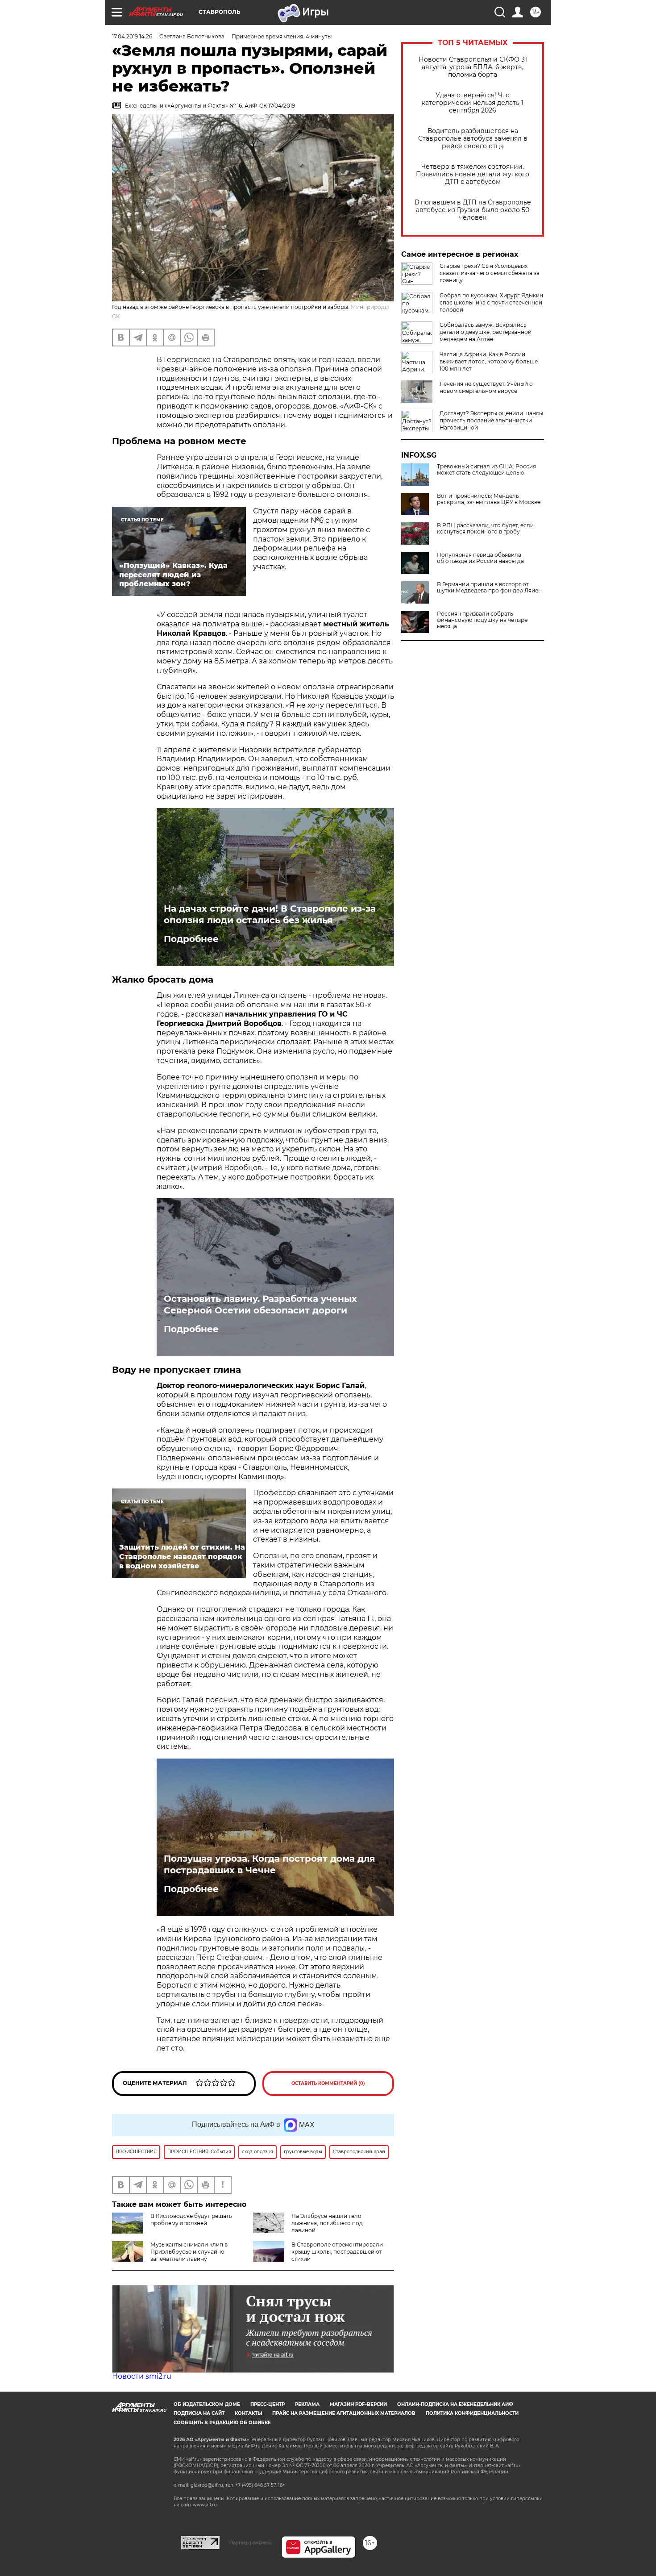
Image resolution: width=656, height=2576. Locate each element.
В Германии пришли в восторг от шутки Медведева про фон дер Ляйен (489, 588)
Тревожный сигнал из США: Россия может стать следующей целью (486, 470)
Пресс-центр (268, 2404)
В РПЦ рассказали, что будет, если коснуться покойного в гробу (485, 529)
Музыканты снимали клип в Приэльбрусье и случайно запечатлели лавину (189, 2252)
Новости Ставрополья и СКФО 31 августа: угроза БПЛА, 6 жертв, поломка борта (473, 67)
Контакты (248, 2413)
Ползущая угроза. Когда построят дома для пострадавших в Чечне (270, 1864)
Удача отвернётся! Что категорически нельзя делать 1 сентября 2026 (473, 103)
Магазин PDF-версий (358, 2404)
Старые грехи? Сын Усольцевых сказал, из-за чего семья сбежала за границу (490, 273)
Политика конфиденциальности (472, 2413)
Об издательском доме (207, 2404)
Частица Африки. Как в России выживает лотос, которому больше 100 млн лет (489, 361)
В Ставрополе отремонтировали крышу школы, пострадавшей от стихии (337, 2252)
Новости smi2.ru (142, 2376)
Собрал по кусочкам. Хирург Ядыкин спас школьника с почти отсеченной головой (491, 302)
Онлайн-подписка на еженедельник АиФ (455, 2404)
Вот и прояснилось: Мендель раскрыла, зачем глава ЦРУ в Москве (489, 499)
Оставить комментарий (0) (328, 2083)
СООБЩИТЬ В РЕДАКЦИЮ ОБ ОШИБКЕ (222, 2423)
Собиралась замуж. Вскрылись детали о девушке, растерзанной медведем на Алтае (486, 332)
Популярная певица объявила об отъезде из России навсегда (480, 558)
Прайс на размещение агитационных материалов (344, 2413)
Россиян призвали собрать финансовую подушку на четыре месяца (482, 620)
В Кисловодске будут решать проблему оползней (191, 2220)
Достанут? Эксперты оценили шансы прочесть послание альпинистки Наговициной (491, 420)
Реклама (307, 2404)
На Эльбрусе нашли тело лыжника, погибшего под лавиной (327, 2223)
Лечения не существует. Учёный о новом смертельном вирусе (486, 387)
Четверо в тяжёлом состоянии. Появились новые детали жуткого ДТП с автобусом (473, 174)
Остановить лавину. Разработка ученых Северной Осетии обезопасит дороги (260, 1305)
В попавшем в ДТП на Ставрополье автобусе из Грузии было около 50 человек (473, 210)
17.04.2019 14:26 (132, 36)
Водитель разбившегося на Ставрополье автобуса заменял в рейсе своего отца (473, 139)
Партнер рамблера (251, 2543)
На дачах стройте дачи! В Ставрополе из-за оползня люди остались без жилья (270, 914)
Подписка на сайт (199, 2413)
